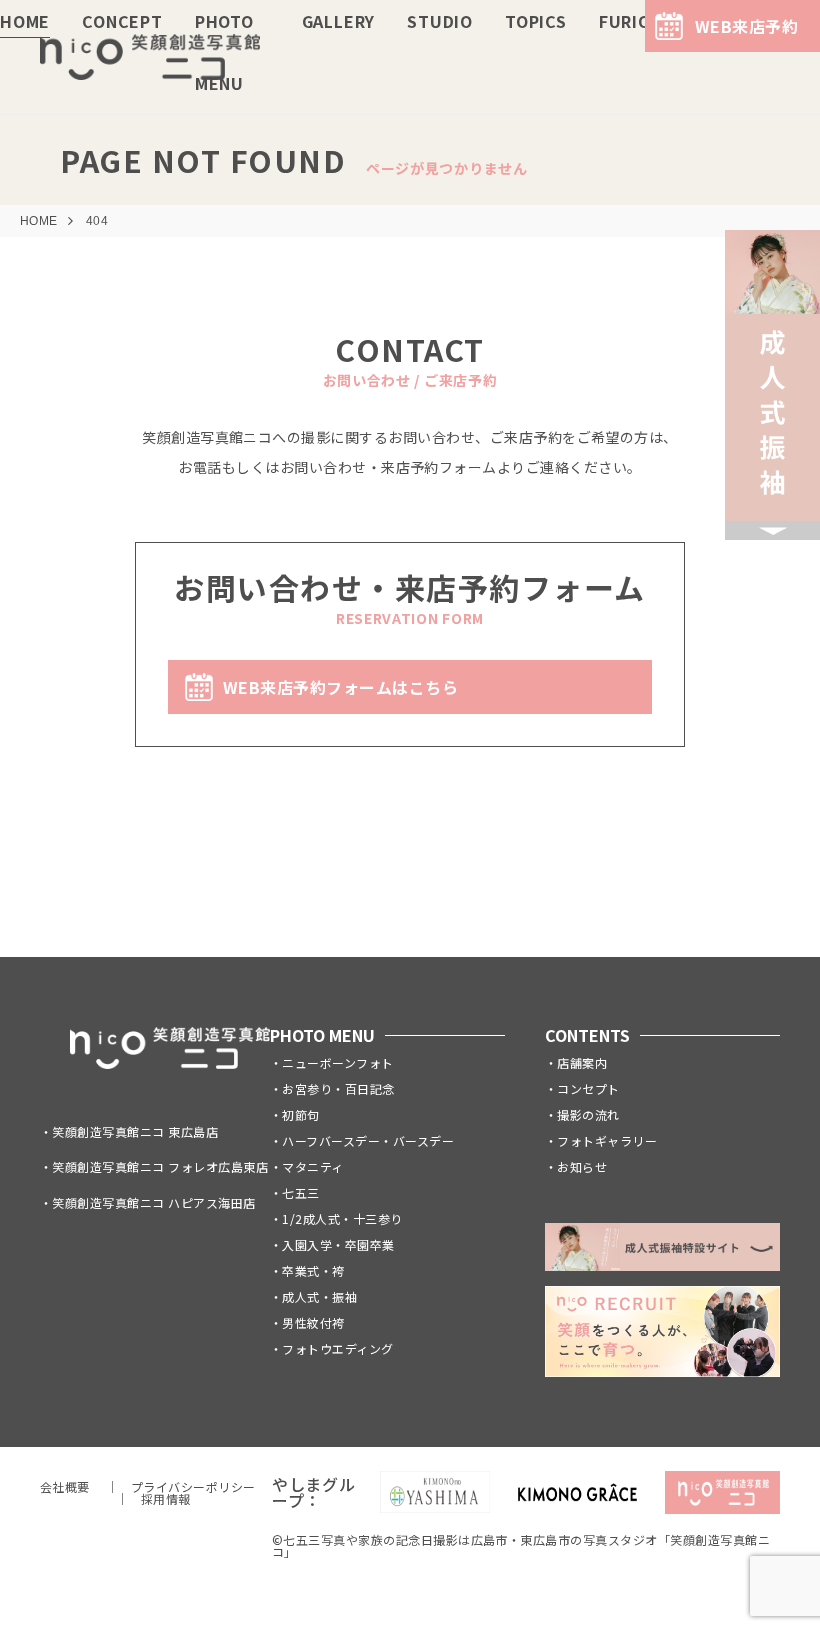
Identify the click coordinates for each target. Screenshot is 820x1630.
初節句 (300, 1114)
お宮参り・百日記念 (338, 1088)
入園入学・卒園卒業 (338, 1244)
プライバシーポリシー (193, 1486)
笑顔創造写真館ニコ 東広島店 (135, 1131)
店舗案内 (582, 1062)
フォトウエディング (337, 1348)
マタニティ (312, 1166)
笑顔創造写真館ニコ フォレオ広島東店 (160, 1166)
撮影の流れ (588, 1114)
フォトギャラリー (607, 1140)
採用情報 (166, 1498)
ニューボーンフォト (337, 1062)
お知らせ (582, 1166)
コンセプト (588, 1088)
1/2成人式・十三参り (342, 1218)
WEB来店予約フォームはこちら (340, 687)
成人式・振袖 (319, 1296)
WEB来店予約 (746, 26)
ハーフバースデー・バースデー (368, 1140)
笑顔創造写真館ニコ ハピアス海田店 (153, 1202)
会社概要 (65, 1486)
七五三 (300, 1192)
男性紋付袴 (313, 1322)
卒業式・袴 (313, 1270)
